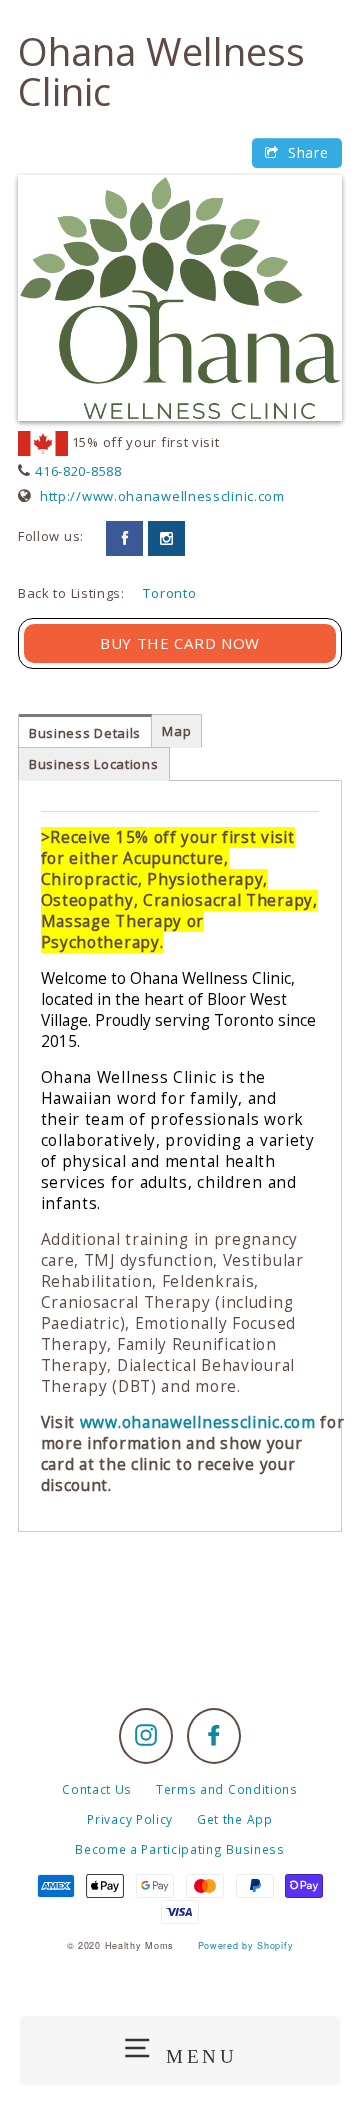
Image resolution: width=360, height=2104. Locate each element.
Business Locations (94, 764)
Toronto (169, 593)
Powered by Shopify (246, 1945)
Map (176, 731)
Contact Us (97, 1789)
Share (305, 152)
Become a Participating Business (180, 1849)
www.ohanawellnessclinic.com (198, 1422)
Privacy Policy (130, 1819)
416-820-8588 (78, 471)
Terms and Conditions (227, 1789)
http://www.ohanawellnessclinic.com (162, 496)
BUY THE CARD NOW (180, 643)
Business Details (85, 733)
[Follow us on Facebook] (124, 538)
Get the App (235, 1819)
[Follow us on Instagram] (166, 538)
